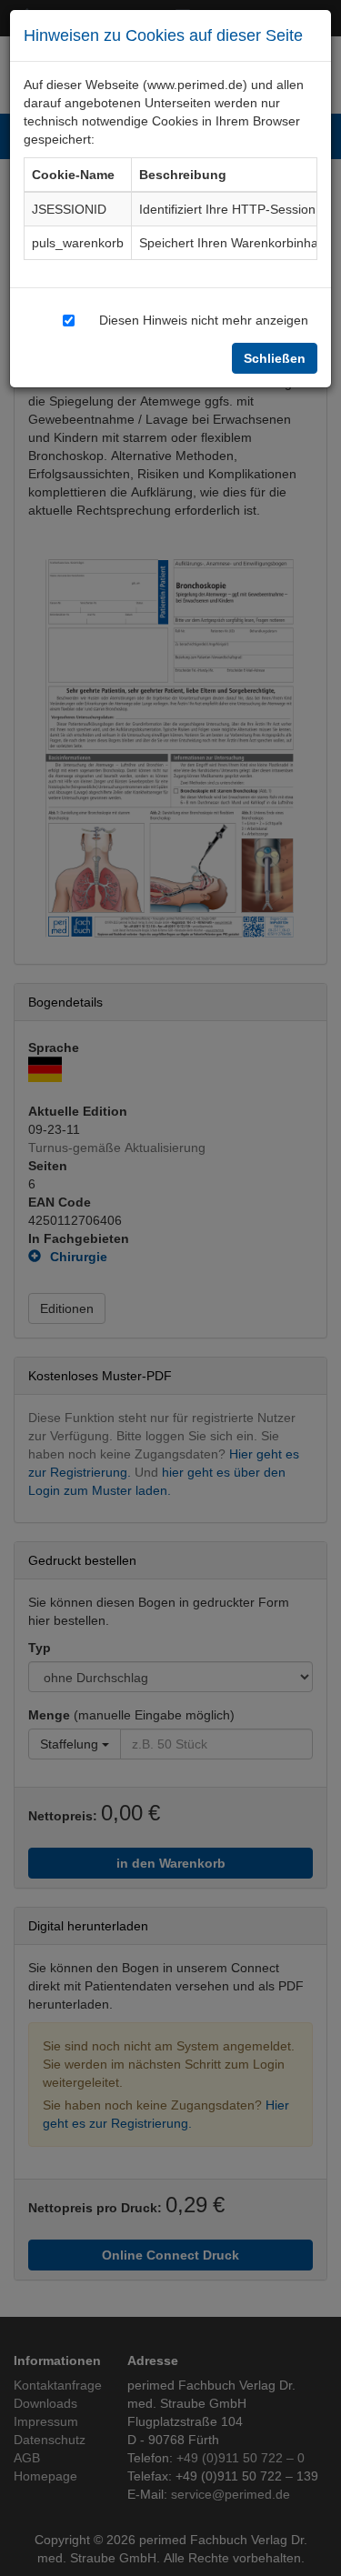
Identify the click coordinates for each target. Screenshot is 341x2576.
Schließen (275, 358)
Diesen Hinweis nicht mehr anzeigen (204, 320)
